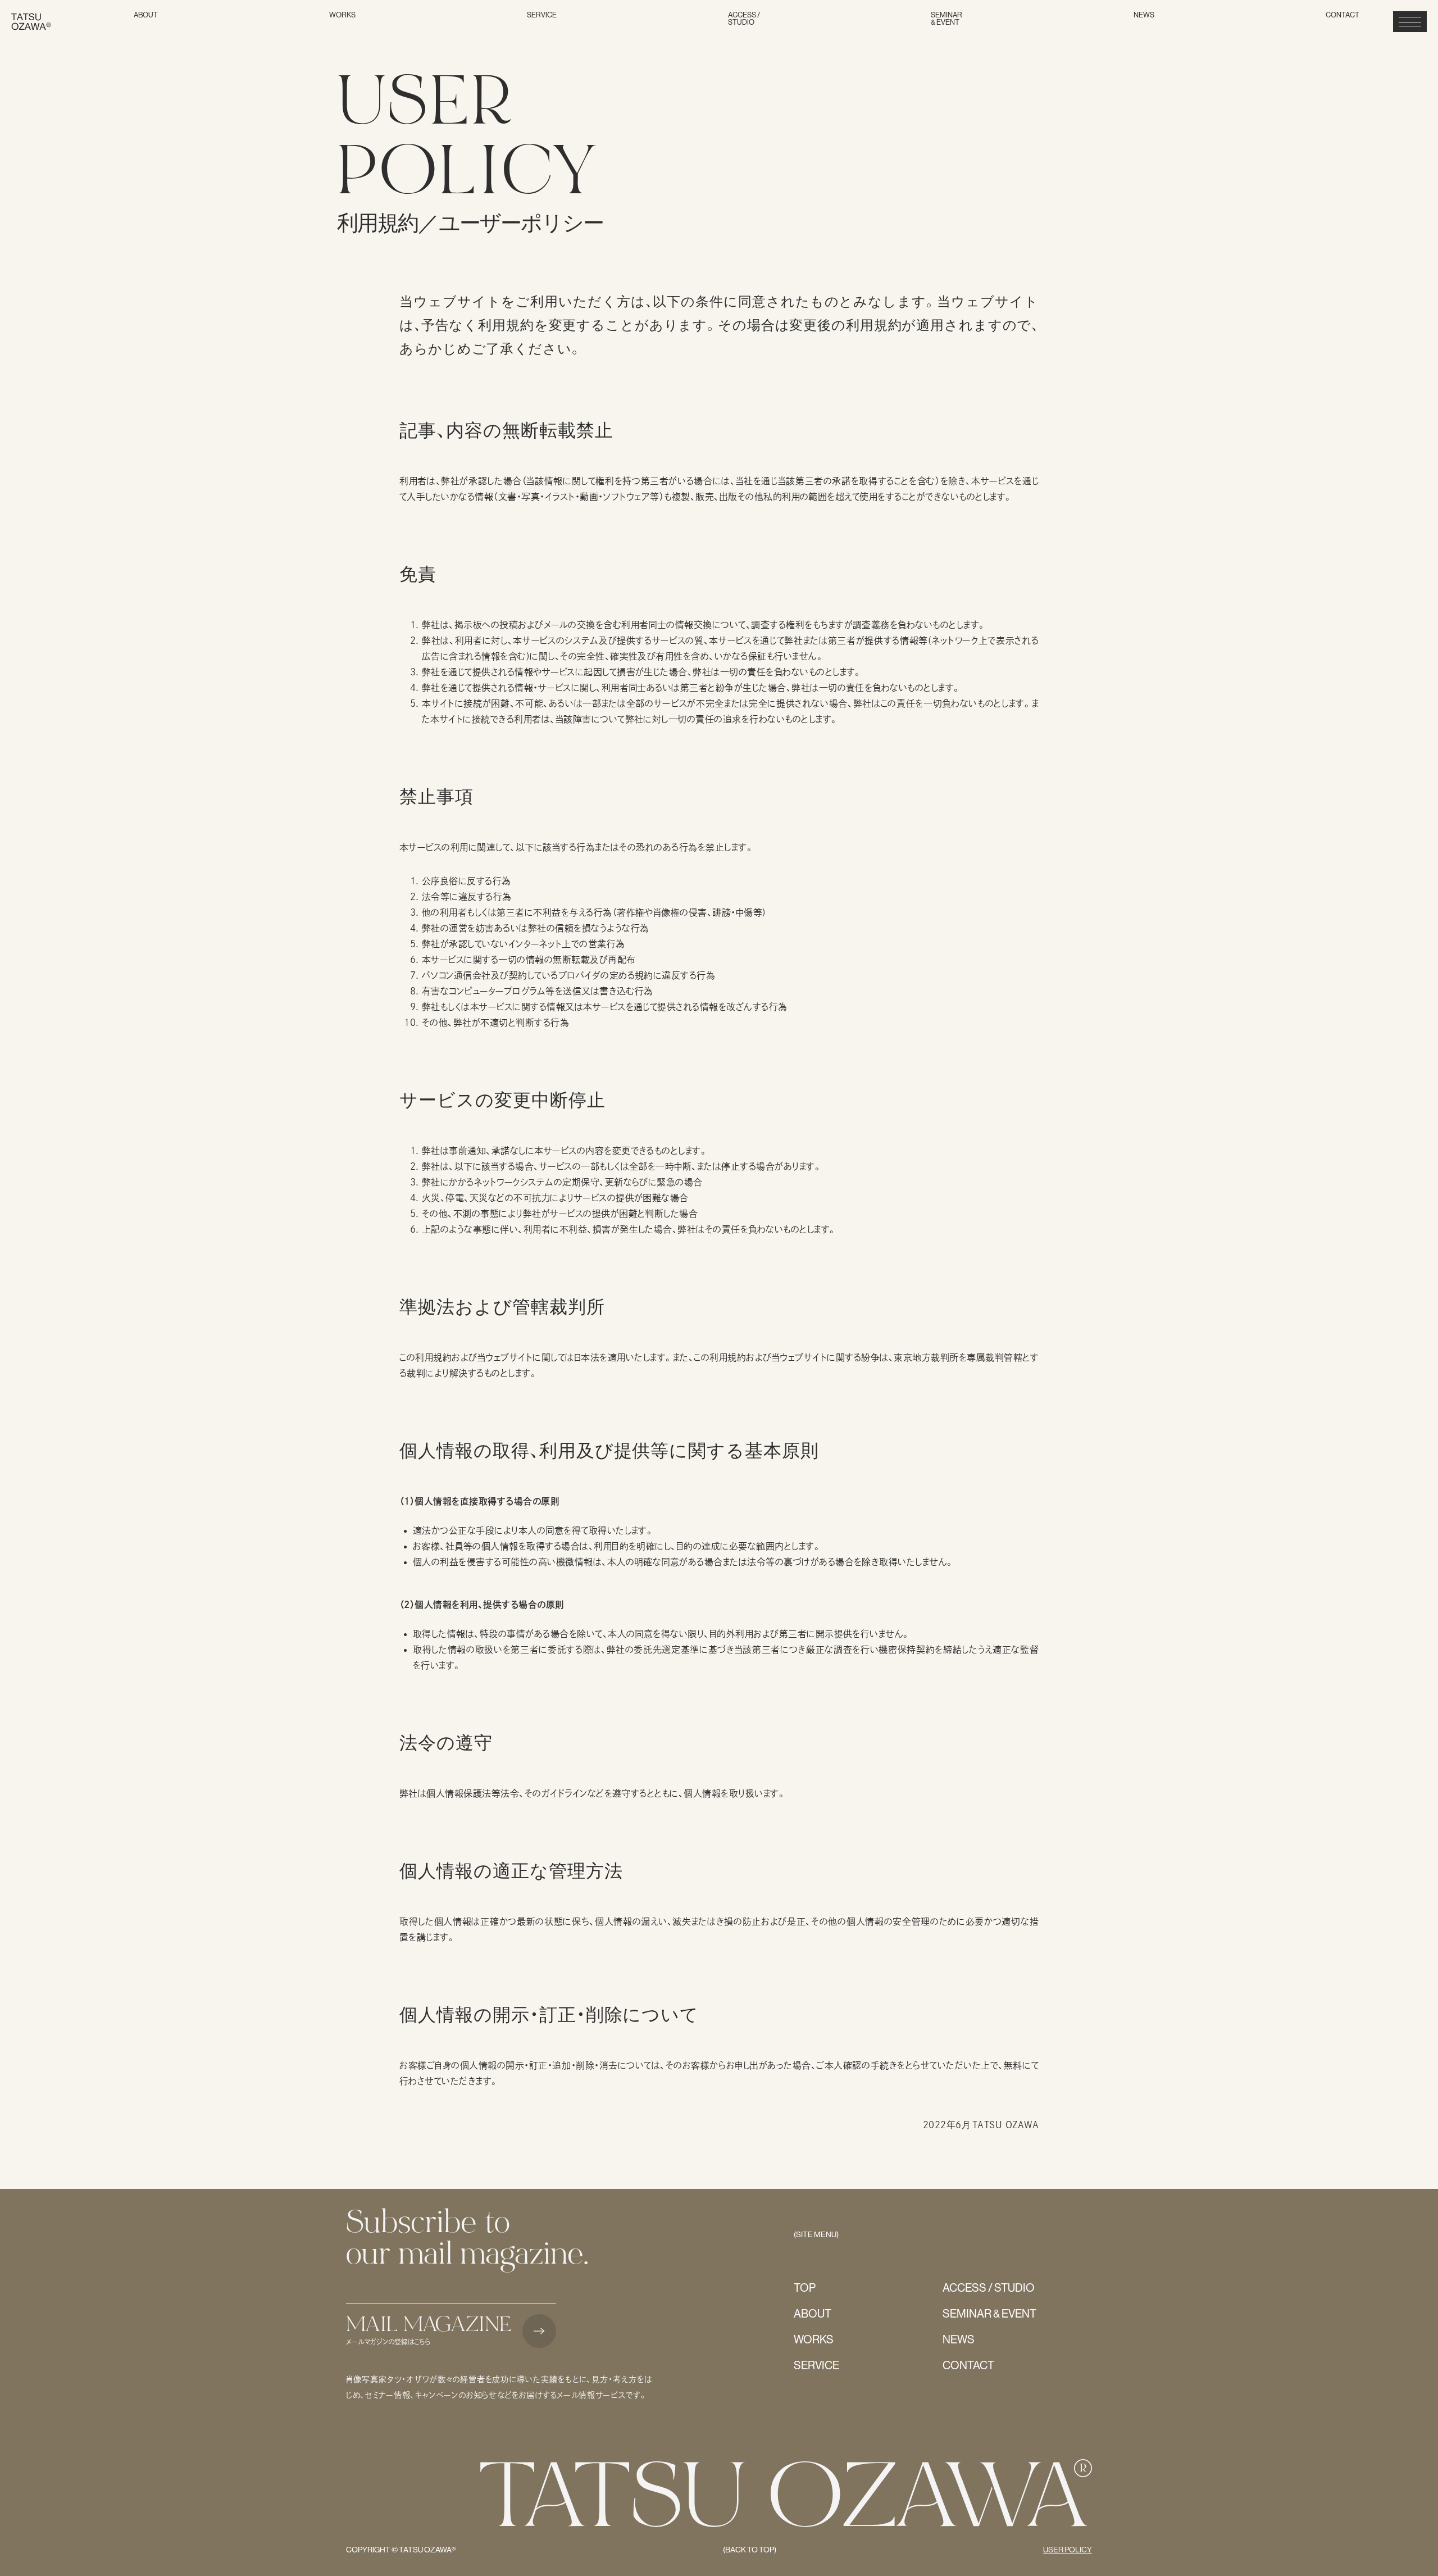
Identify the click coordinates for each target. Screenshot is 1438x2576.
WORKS (342, 15)
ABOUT (146, 15)
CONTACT (1343, 15)
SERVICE (542, 15)
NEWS (1144, 15)
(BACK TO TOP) (750, 2550)
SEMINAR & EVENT (946, 19)
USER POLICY (1068, 2550)
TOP (805, 2288)
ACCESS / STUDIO (744, 19)
